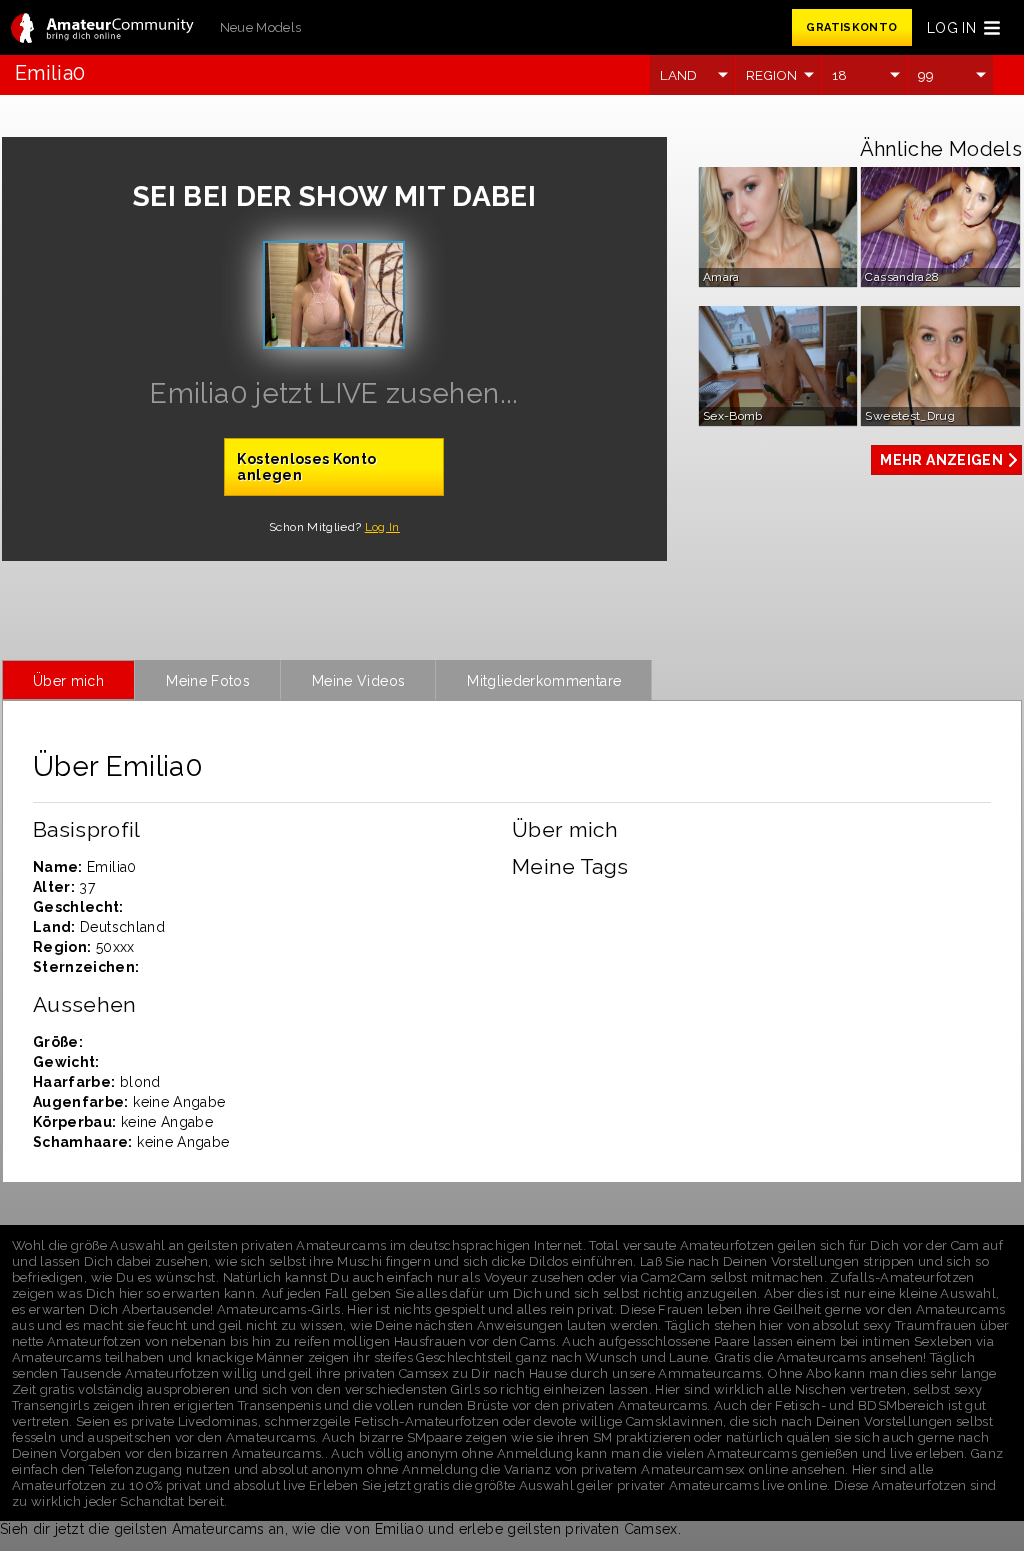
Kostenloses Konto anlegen (306, 467)
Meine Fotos (208, 681)
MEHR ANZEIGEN (941, 460)
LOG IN (951, 28)
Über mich (68, 681)
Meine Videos (358, 681)
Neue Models (261, 27)
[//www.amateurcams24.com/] (102, 29)
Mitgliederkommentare (544, 681)
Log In (382, 527)
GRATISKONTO (851, 27)
